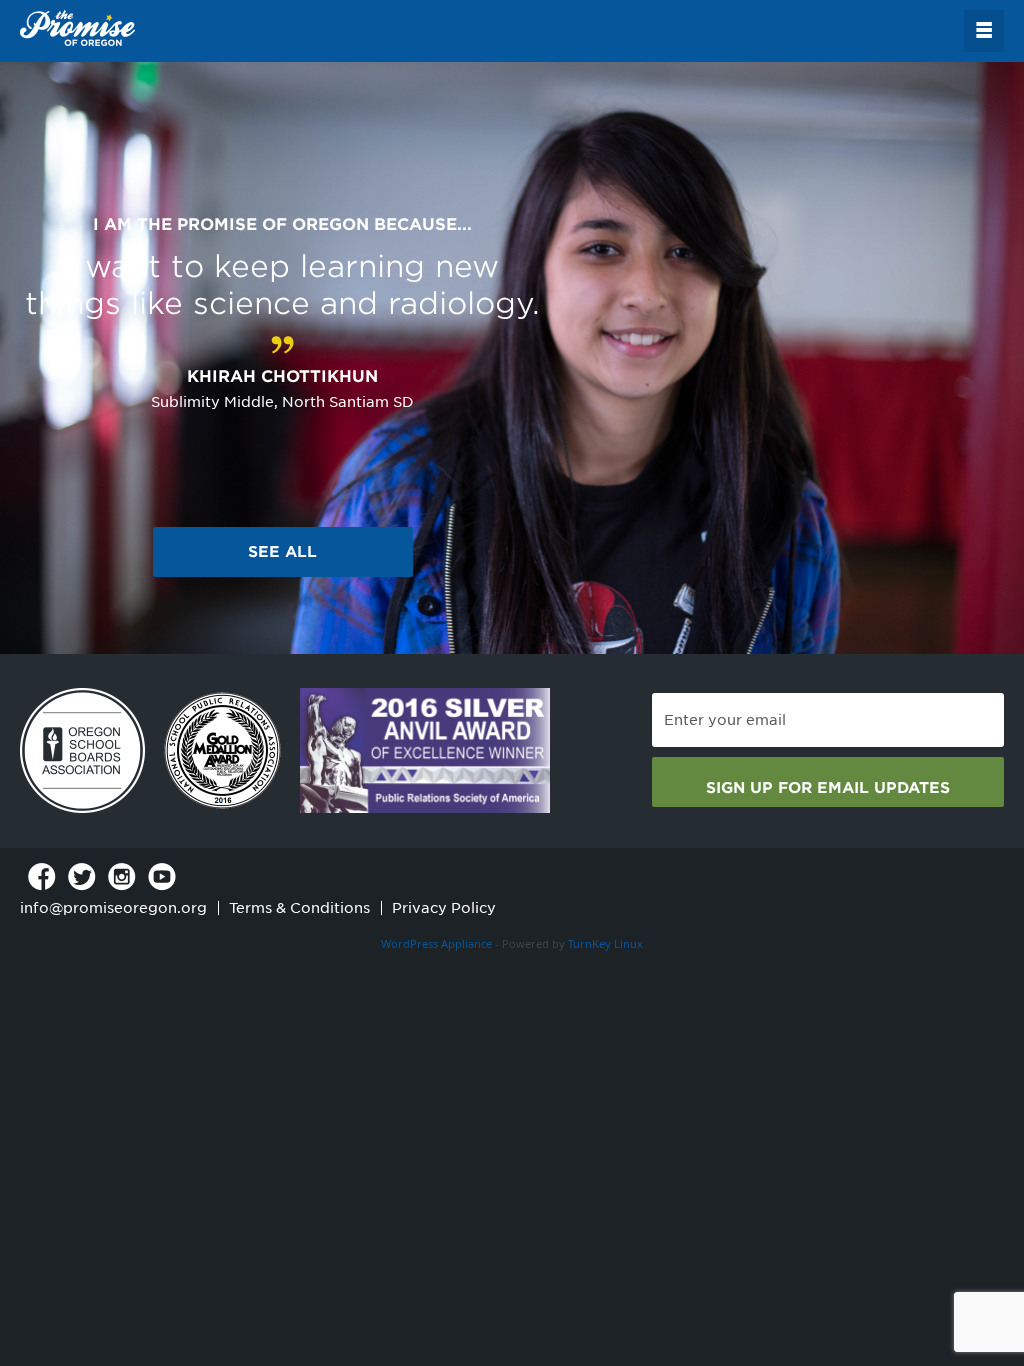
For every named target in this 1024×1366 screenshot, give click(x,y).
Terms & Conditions (299, 908)
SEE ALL (282, 552)
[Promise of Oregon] (77, 29)
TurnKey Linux (605, 943)
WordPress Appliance (436, 943)
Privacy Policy (444, 908)
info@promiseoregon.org (113, 908)
